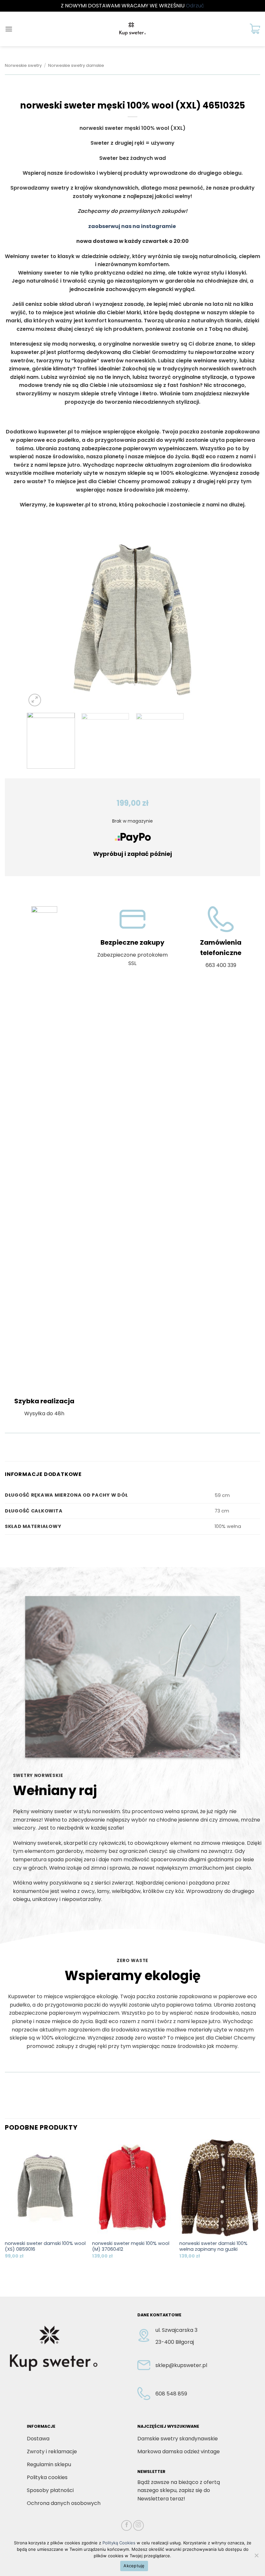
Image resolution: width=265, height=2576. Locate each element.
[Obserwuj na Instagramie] (138, 2525)
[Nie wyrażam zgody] (256, 2557)
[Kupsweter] (132, 29)
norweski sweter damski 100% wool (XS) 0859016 (45, 2246)
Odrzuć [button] (195, 6)
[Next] (226, 620)
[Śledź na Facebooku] (127, 2525)
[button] (9, 29)
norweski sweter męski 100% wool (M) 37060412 (131, 2246)
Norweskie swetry (23, 65)
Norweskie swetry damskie (76, 65)
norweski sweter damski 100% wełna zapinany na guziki (213, 2246)
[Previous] (39, 620)
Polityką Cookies (119, 2543)
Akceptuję (134, 2566)
